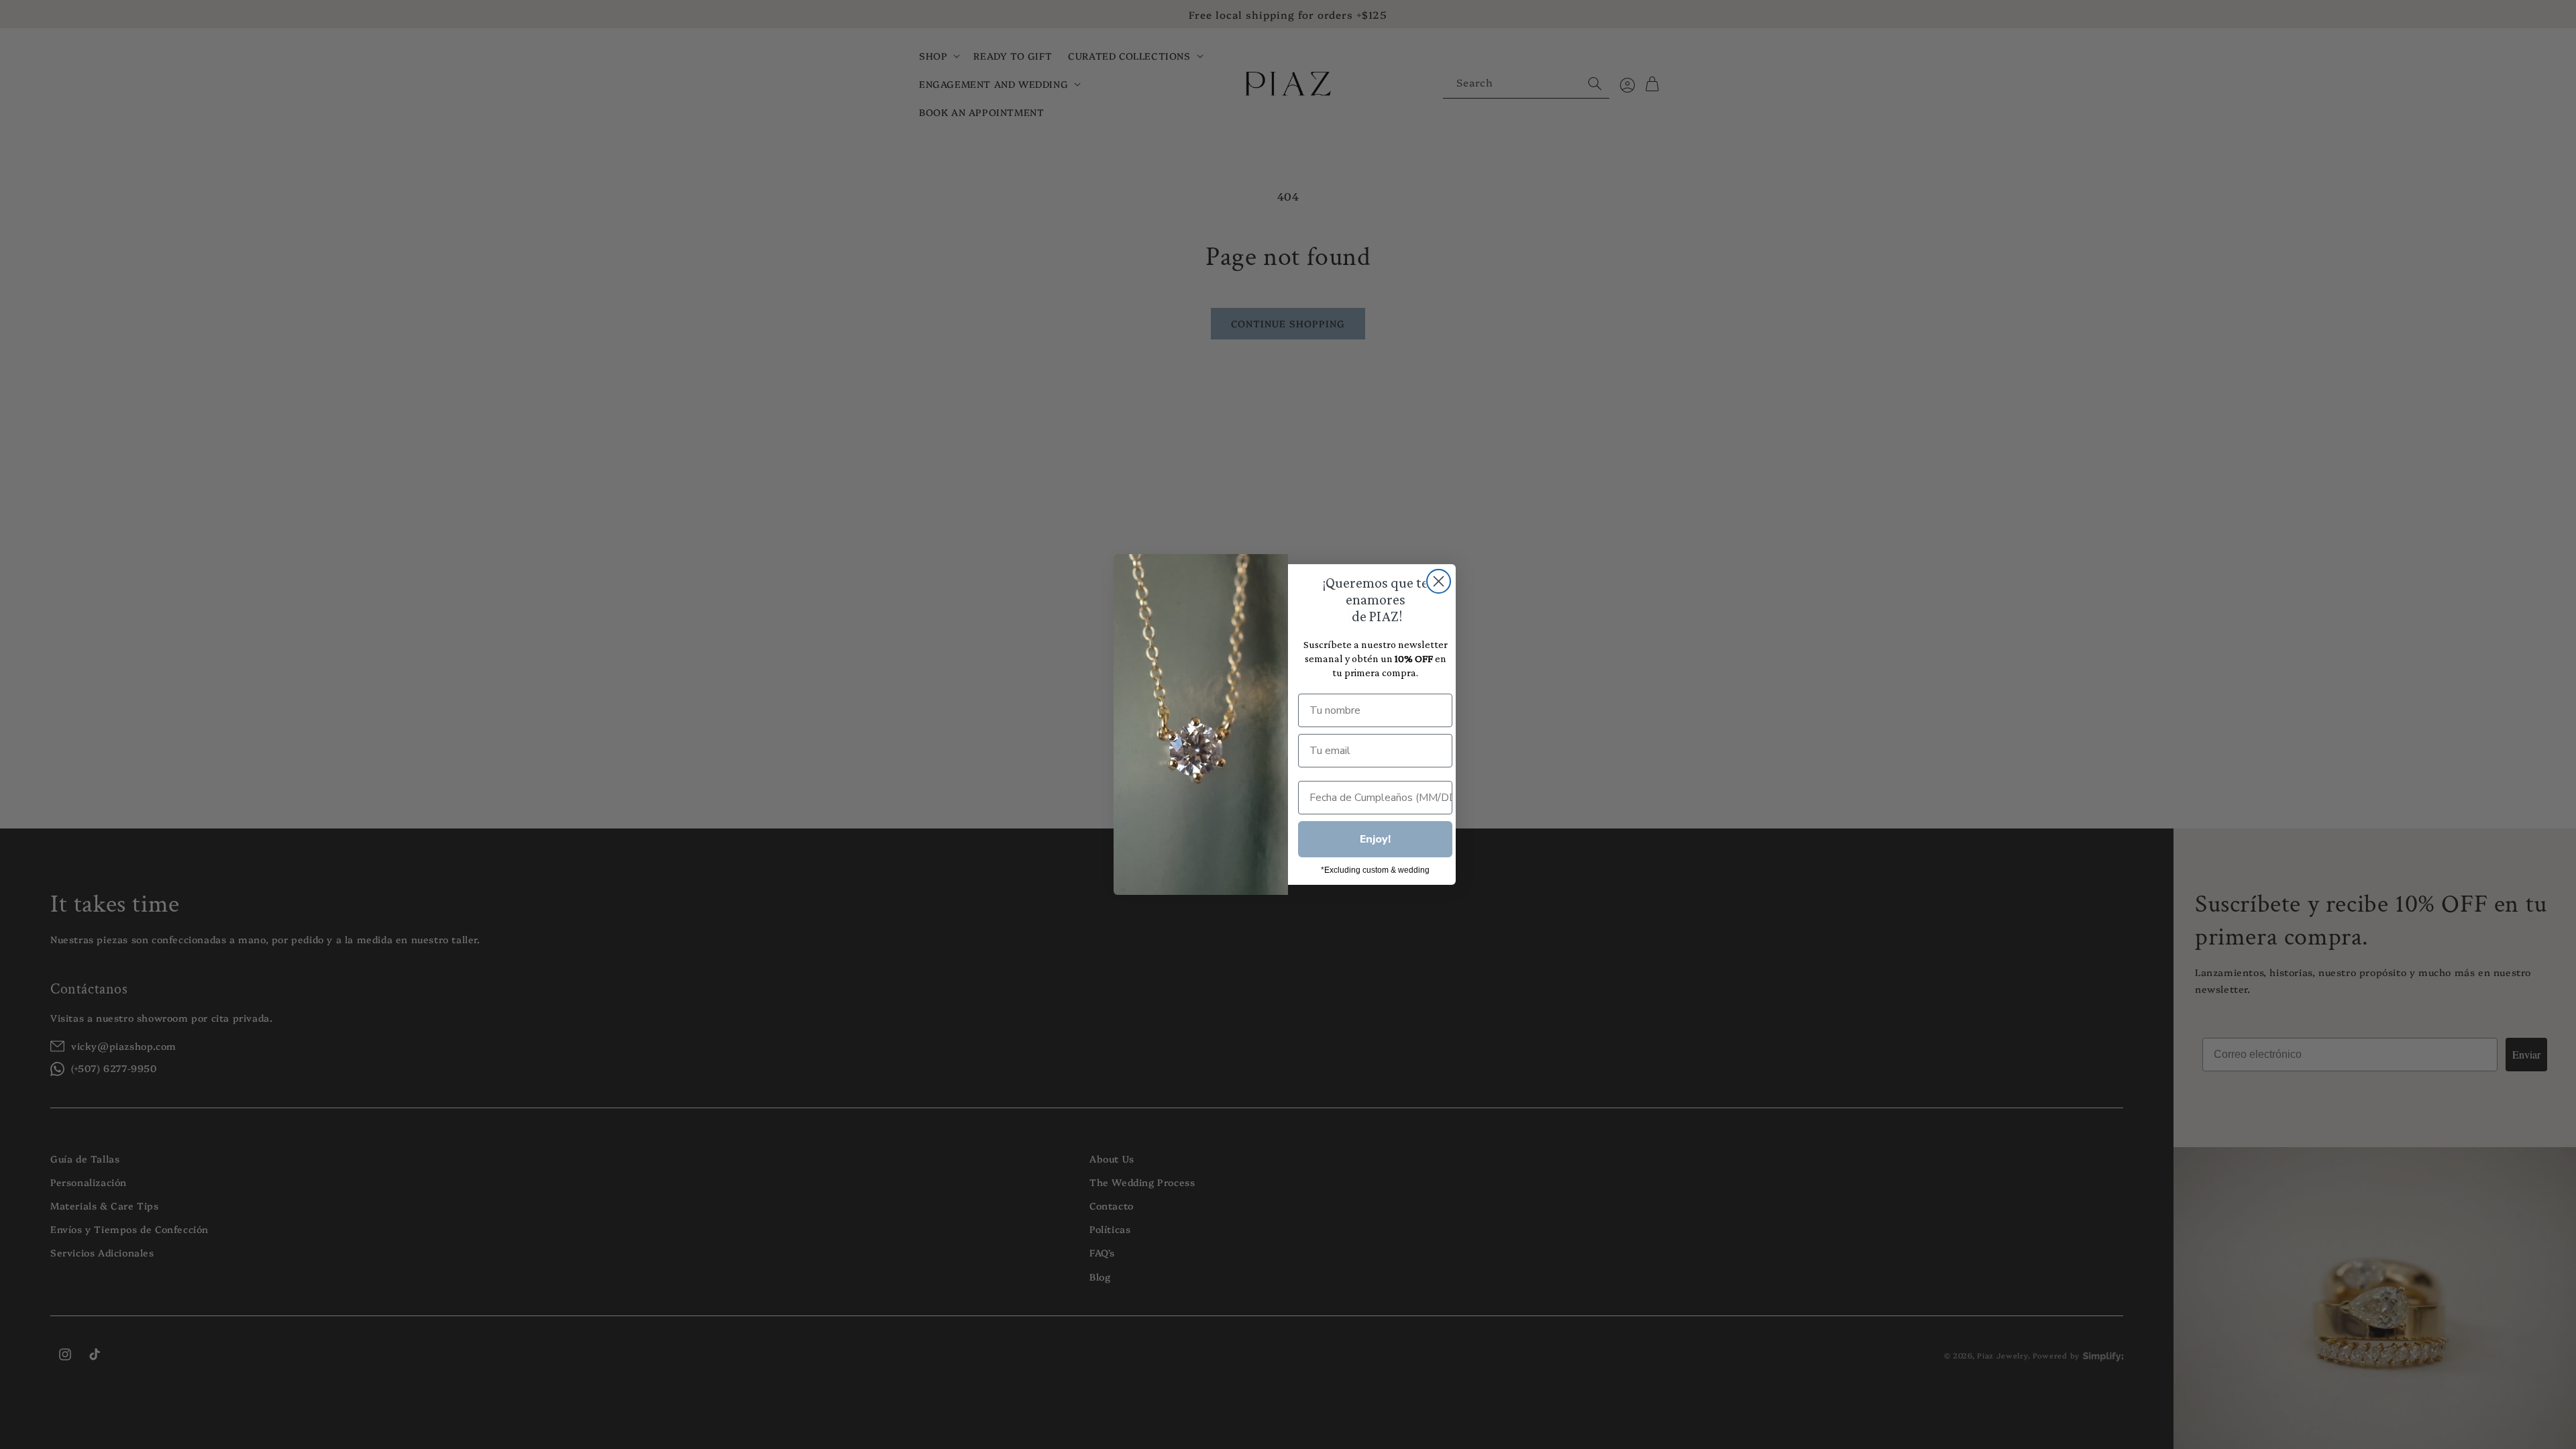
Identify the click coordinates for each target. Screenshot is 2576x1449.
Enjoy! (1375, 839)
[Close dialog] (1439, 581)
